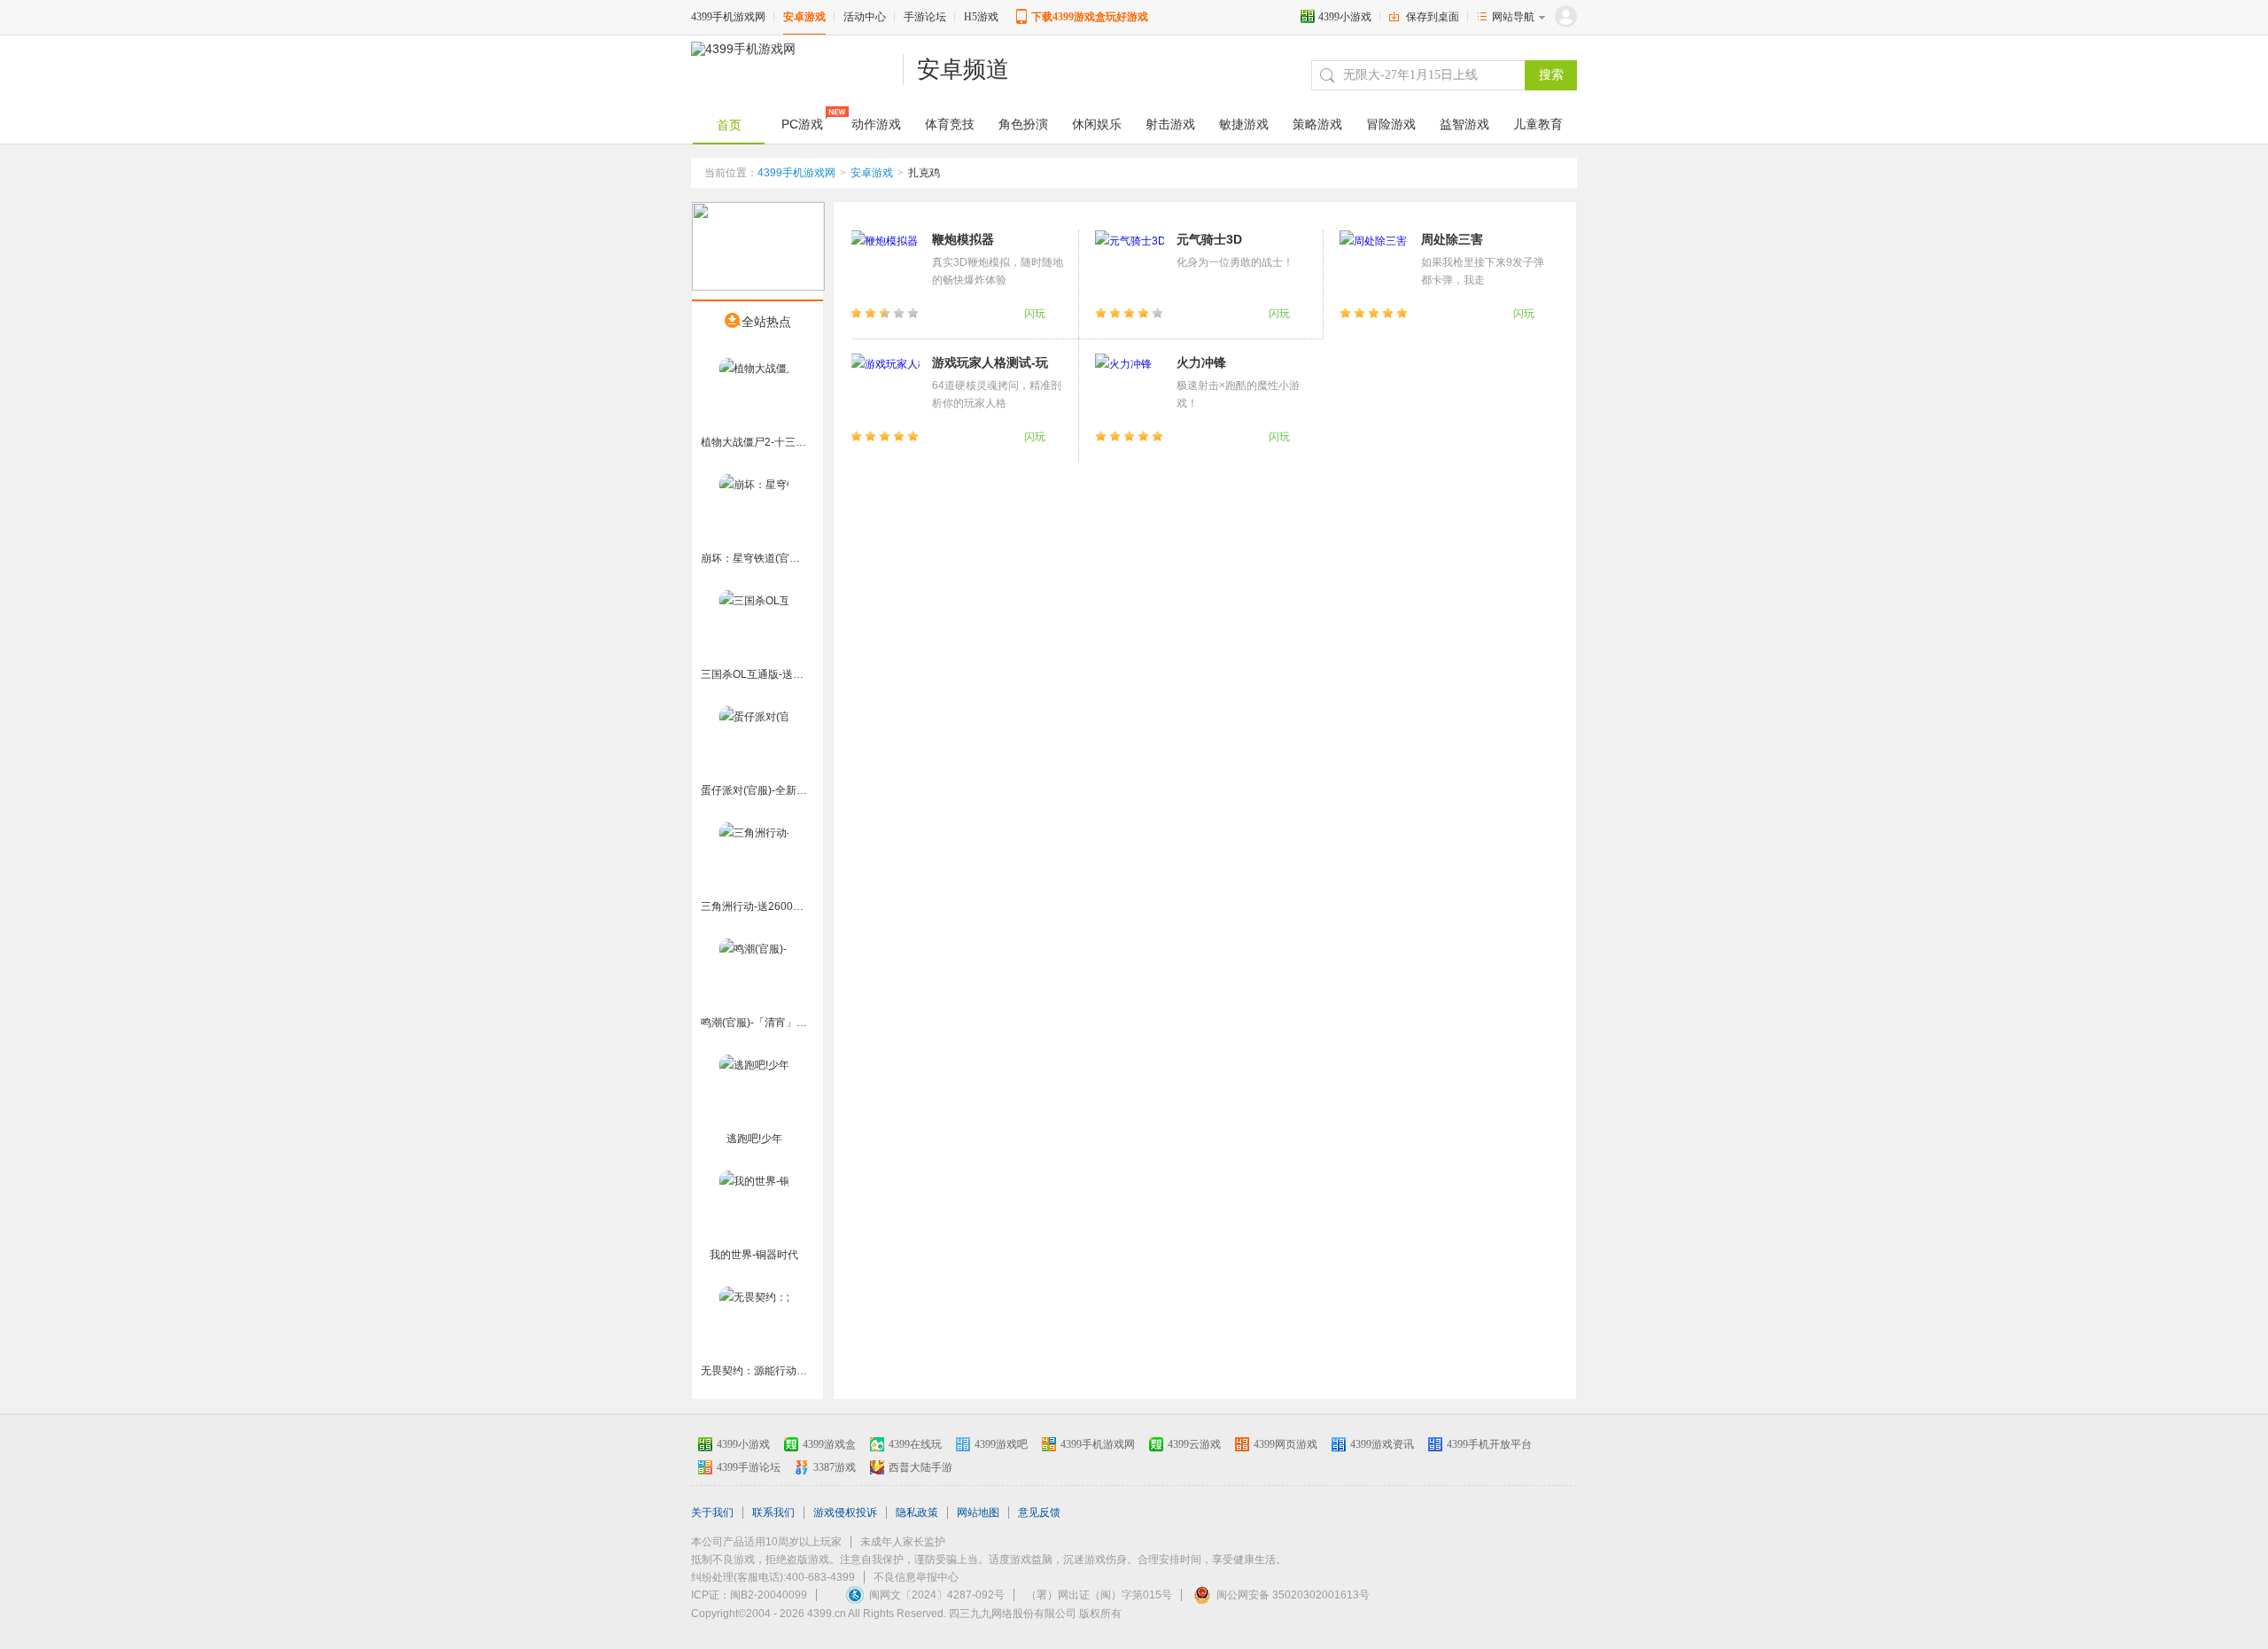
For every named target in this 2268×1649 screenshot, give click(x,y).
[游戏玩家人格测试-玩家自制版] (885, 387)
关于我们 (712, 1513)
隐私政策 (917, 1513)
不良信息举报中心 (916, 1577)
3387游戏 (835, 1467)
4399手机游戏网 (728, 17)
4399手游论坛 (749, 1467)
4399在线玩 (915, 1444)
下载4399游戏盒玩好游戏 (1090, 17)
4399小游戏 (1345, 17)
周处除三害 (1452, 239)
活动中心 (865, 17)
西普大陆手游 (920, 1467)
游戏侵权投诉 (845, 1513)
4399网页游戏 (1285, 1444)
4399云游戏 (1194, 1444)
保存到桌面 (1433, 17)
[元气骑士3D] (1130, 264)
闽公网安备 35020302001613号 (1293, 1595)
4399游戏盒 (829, 1444)
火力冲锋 (1201, 362)
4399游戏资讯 (1382, 1444)
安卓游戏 (804, 17)
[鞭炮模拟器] (885, 264)
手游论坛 (925, 17)
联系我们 (773, 1513)
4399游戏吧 (1001, 1444)
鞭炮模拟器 (963, 239)
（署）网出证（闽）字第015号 (1099, 1595)
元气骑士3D (1209, 239)
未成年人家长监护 (903, 1542)
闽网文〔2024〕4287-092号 (937, 1595)
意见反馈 (1039, 1513)
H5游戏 (981, 17)
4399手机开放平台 (1489, 1444)
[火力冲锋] (1130, 387)
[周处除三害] (1374, 264)
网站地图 (978, 1513)
